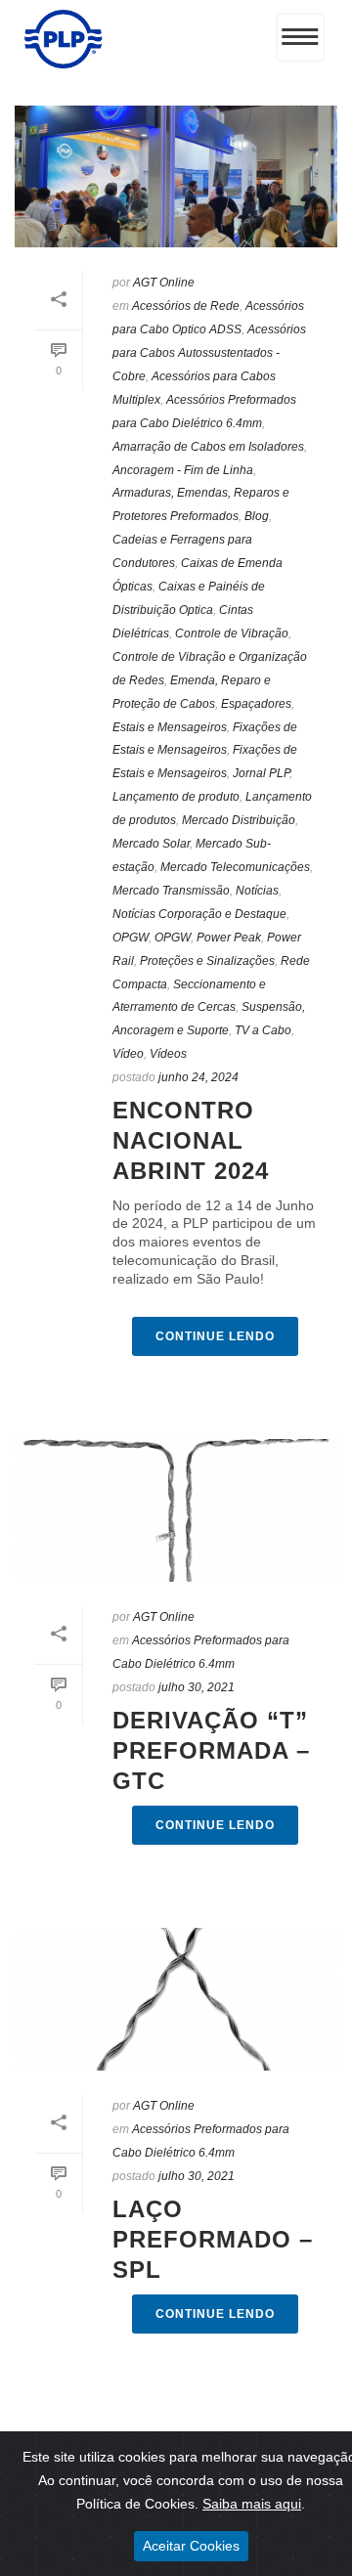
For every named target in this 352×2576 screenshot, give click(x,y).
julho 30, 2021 (197, 1687)
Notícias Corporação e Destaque (199, 914)
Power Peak (229, 938)
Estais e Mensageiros (170, 727)
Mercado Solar (151, 844)
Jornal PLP (261, 773)
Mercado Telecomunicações (235, 867)
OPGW (131, 938)
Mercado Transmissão (171, 891)
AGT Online (164, 283)
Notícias (257, 891)
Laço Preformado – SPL (213, 2239)
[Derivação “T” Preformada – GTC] (176, 1510)
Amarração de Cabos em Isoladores (208, 447)
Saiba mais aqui (252, 2504)
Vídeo (128, 1054)
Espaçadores (256, 704)
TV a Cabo (263, 1030)
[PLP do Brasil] (64, 64)
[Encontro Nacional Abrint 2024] (176, 177)
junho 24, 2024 (198, 1077)
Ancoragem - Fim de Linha (183, 470)
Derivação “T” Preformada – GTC (211, 1750)
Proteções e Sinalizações (207, 961)
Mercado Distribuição (239, 820)
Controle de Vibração (232, 633)
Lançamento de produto (176, 797)
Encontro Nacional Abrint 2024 (191, 1140)
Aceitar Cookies (191, 2546)
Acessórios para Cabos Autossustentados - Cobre (209, 353)
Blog (257, 516)
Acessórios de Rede (186, 306)
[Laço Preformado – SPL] (176, 1999)
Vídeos (168, 1054)
